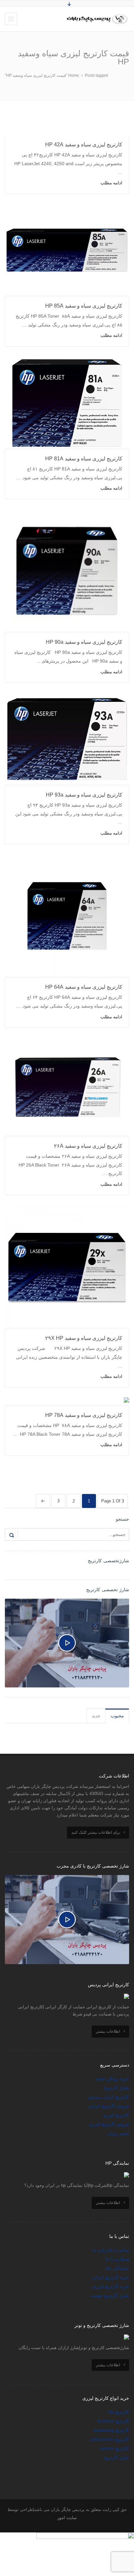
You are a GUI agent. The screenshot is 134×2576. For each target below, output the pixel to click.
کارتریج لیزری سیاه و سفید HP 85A (84, 306)
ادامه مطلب (111, 183)
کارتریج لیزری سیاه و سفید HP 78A (84, 1415)
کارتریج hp (119, 2412)
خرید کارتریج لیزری (111, 2286)
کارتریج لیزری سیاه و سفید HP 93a (84, 795)
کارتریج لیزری (116, 2115)
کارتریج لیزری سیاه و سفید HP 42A (84, 145)
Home (74, 75)
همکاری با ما (117, 2259)
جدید (96, 1716)
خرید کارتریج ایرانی (110, 2277)
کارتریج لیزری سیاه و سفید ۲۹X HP (84, 1338)
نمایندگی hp (117, 2268)
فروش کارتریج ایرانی (109, 2106)
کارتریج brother (113, 2421)
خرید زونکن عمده (112, 2079)
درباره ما (101, 2250)
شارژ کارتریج (117, 2088)
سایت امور (67, 2518)
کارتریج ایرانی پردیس (108, 2097)
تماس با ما (119, 2250)
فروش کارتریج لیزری (109, 2124)
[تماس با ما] (85, 2537)
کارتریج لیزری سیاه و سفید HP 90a (84, 642)
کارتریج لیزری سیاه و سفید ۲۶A (88, 1146)
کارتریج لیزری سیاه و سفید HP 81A (84, 459)
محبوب (117, 1716)
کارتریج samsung (111, 2430)
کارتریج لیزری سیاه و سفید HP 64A (84, 987)
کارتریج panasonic (110, 2439)
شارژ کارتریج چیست (110, 2295)
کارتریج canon (114, 2448)
